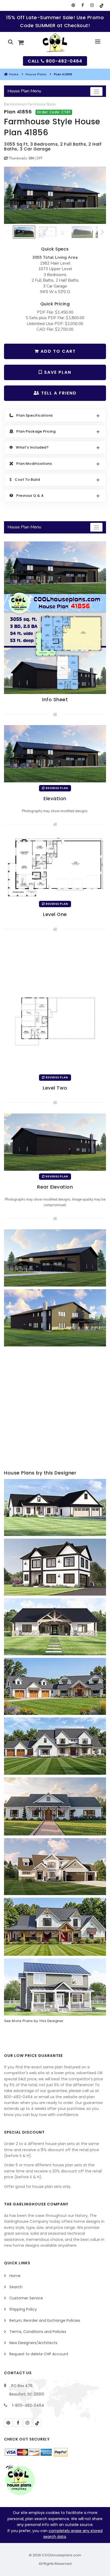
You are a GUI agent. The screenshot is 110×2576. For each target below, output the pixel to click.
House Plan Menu (24, 91)
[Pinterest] (73, 5)
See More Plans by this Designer (34, 2021)
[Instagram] (92, 5)
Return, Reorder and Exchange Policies (45, 2320)
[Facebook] (83, 5)
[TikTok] (101, 5)
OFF (40, 158)
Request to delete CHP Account (39, 2354)
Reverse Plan (56, 788)
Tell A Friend (58, 393)
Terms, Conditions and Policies (38, 2332)
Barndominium (15, 104)
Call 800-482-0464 (55, 61)
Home (14, 74)
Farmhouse (37, 104)
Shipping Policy (23, 2309)
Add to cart (57, 351)
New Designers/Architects (33, 2343)
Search (16, 2287)
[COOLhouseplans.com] (55, 43)
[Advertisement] (55, 1409)
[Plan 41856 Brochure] (55, 617)
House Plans (36, 74)
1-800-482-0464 (28, 2405)
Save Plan (57, 372)
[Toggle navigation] (96, 91)
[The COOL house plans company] (20, 2480)
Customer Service (26, 2298)
